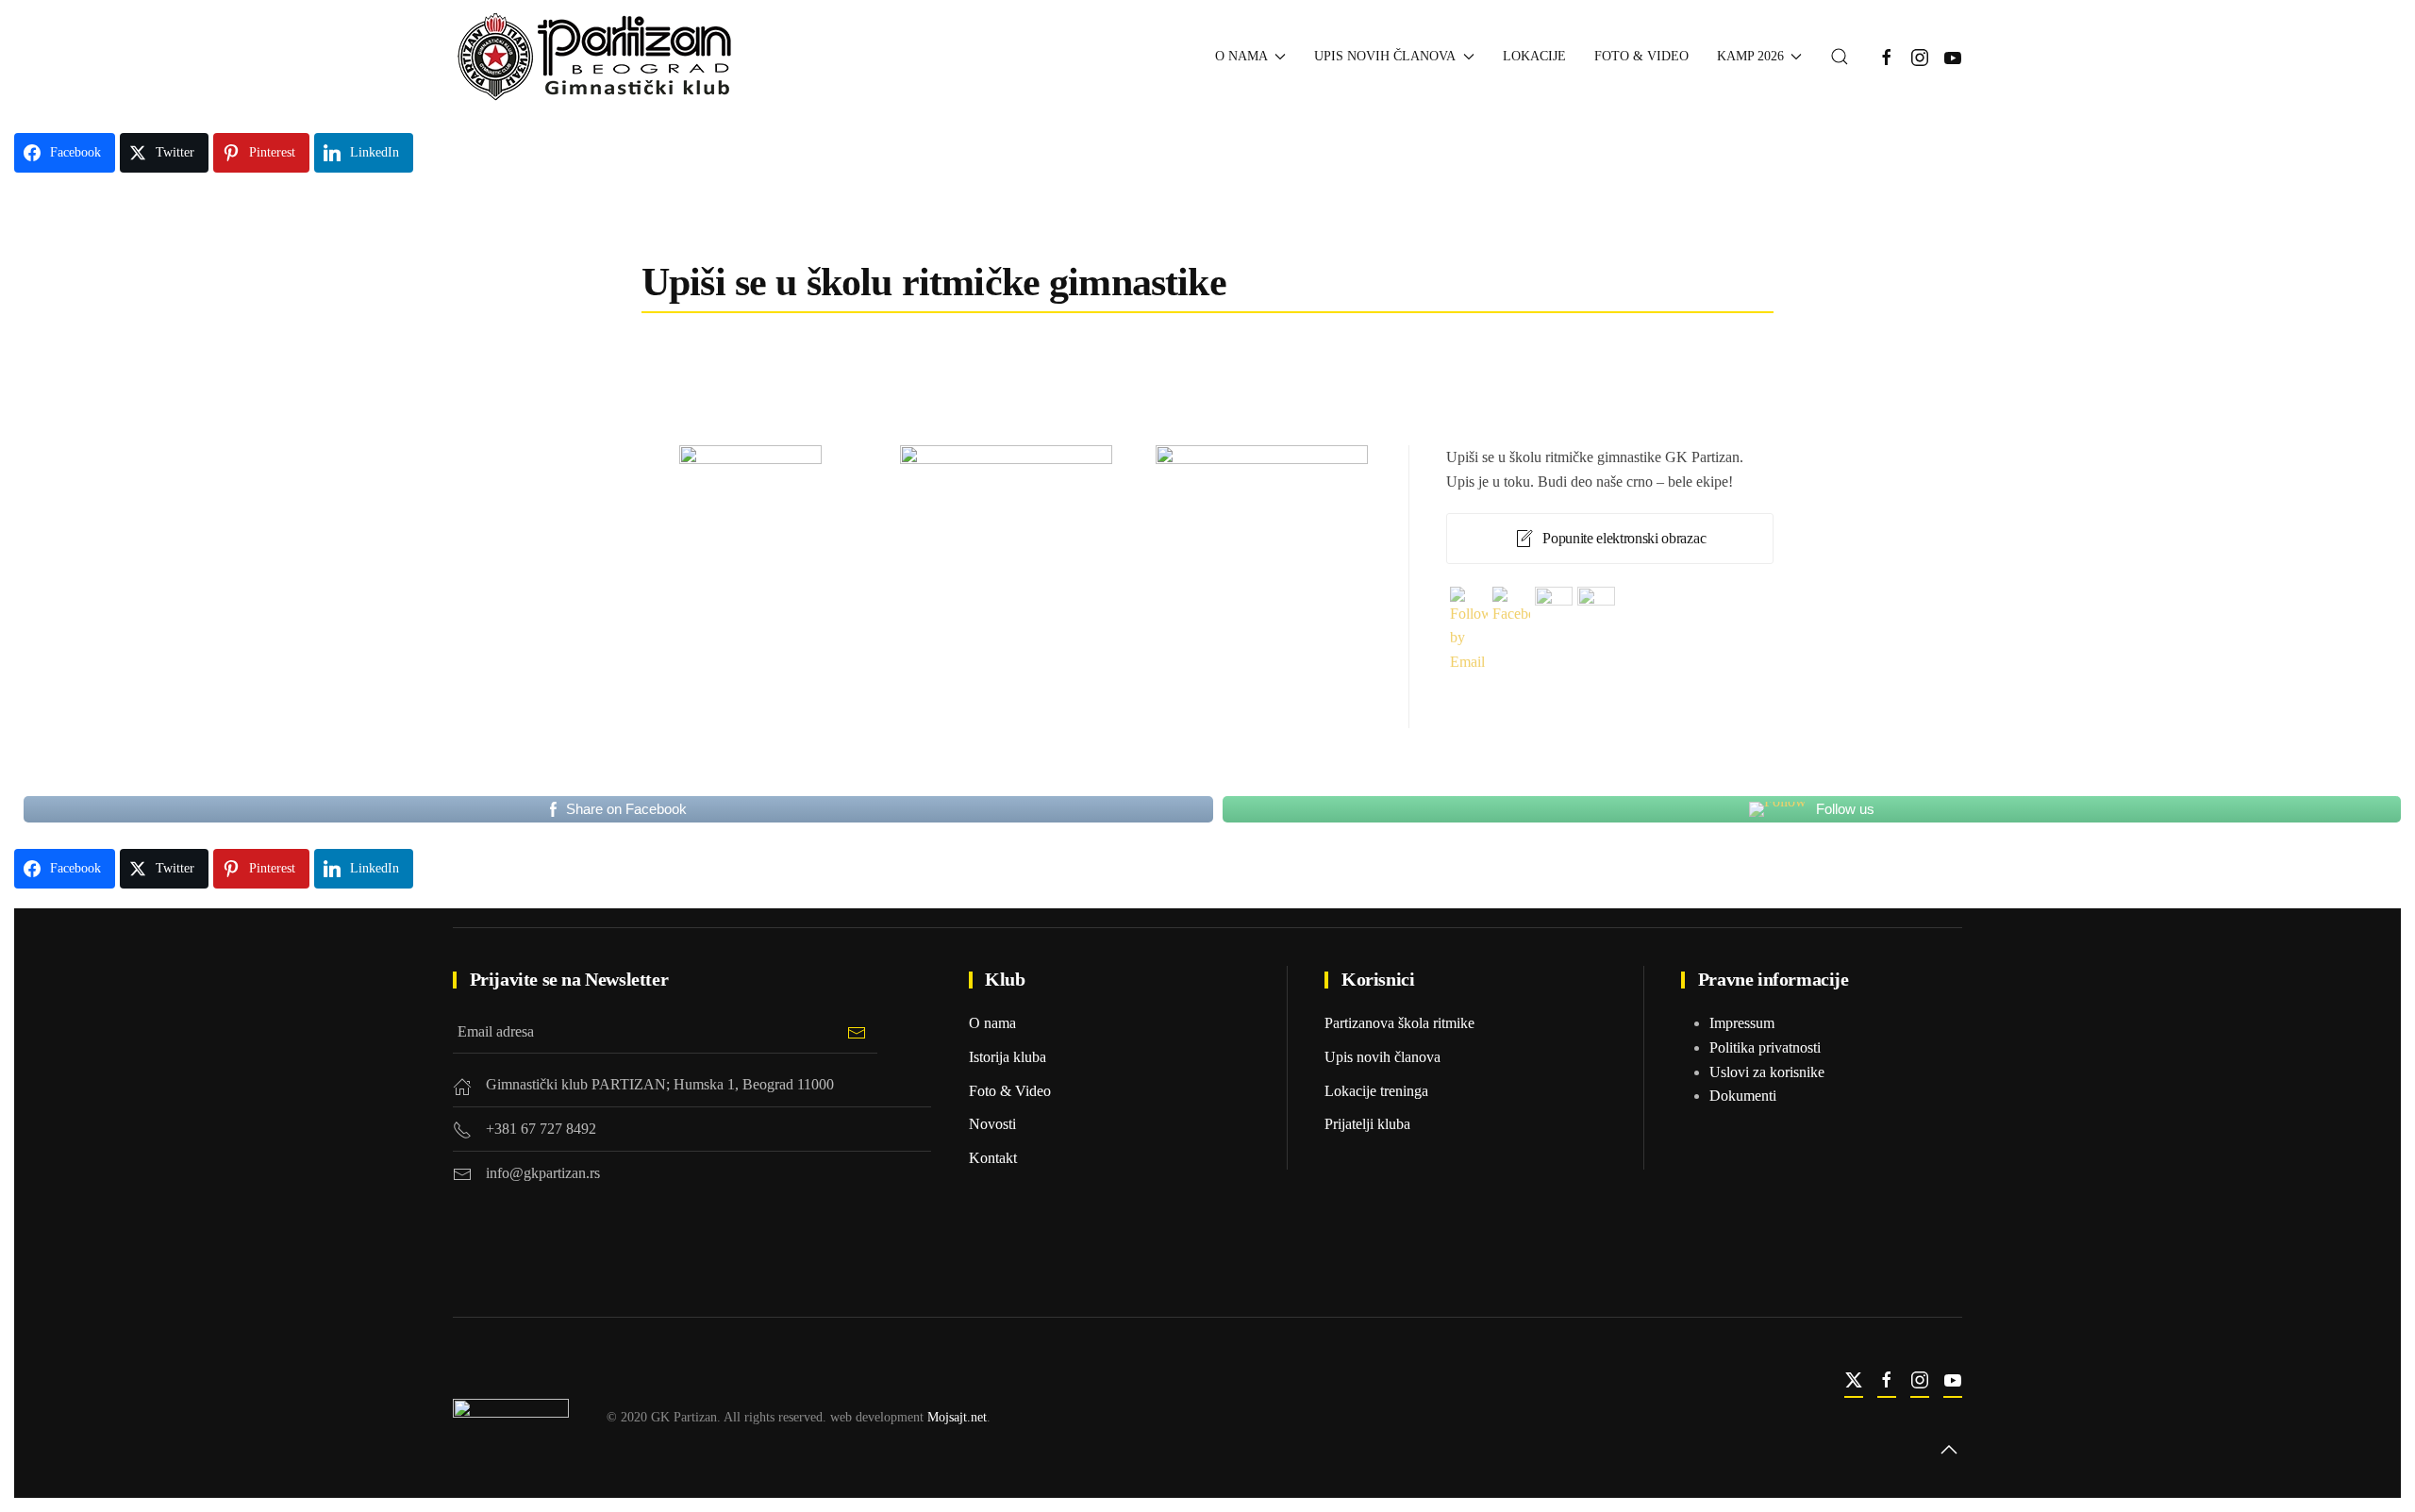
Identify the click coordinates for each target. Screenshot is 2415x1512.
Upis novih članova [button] (1385, 56)
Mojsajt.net (957, 1417)
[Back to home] (596, 57)
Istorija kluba (1008, 1057)
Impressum (1742, 1023)
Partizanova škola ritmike (1399, 1023)
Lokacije (1534, 56)
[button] (1840, 57)
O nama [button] (1241, 56)
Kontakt (993, 1158)
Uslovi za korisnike (1767, 1072)
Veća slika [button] (750, 612)
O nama (992, 1023)
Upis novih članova (1382, 1057)
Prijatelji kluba (1367, 1124)
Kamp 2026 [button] (1750, 56)
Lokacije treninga (1376, 1091)
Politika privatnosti (1765, 1047)
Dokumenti (1743, 1096)
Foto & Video (1641, 56)
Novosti (992, 1124)
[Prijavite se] (856, 1032)
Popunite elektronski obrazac (1624, 538)
